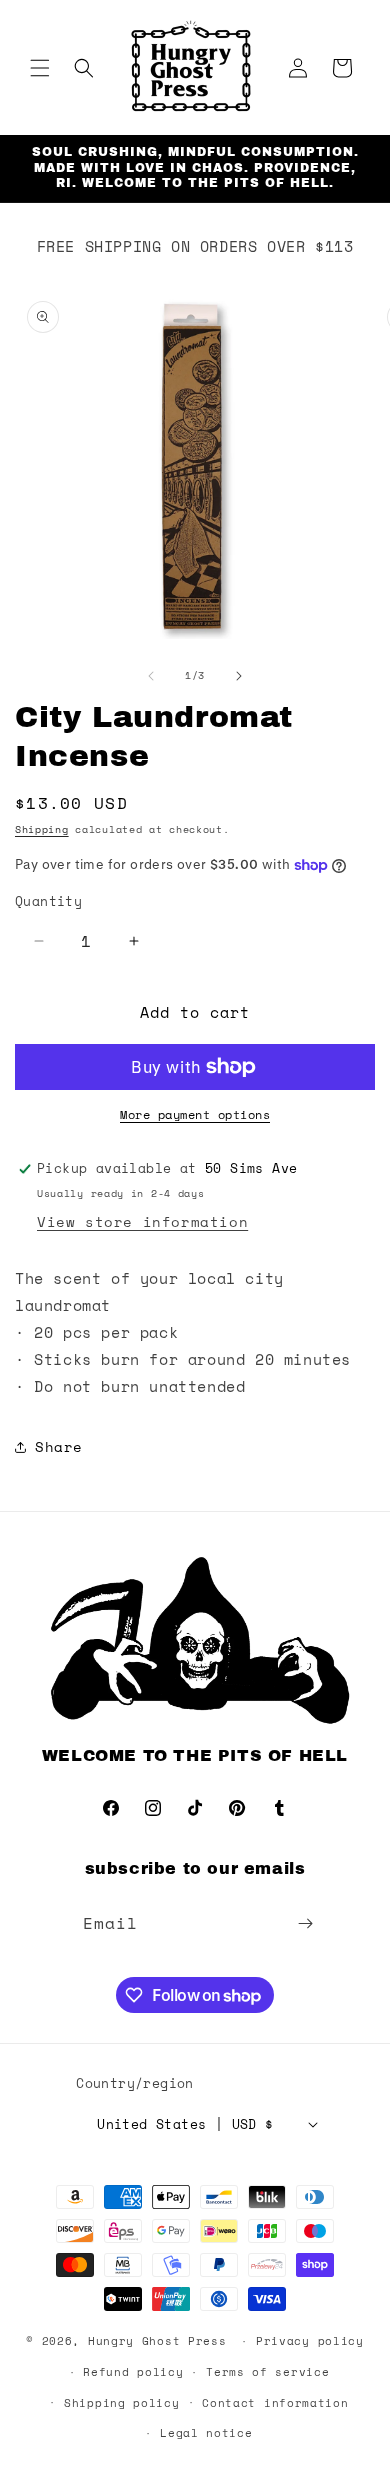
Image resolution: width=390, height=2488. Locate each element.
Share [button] (59, 1446)
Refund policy (133, 2372)
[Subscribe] (306, 1923)
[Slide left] (151, 676)
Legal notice (206, 2433)
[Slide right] (239, 676)
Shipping (42, 829)
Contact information (275, 2403)
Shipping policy (122, 2403)
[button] (40, 68)
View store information (142, 1221)
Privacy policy (310, 2341)
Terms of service (267, 2372)
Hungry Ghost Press (157, 2341)
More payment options (195, 1114)
